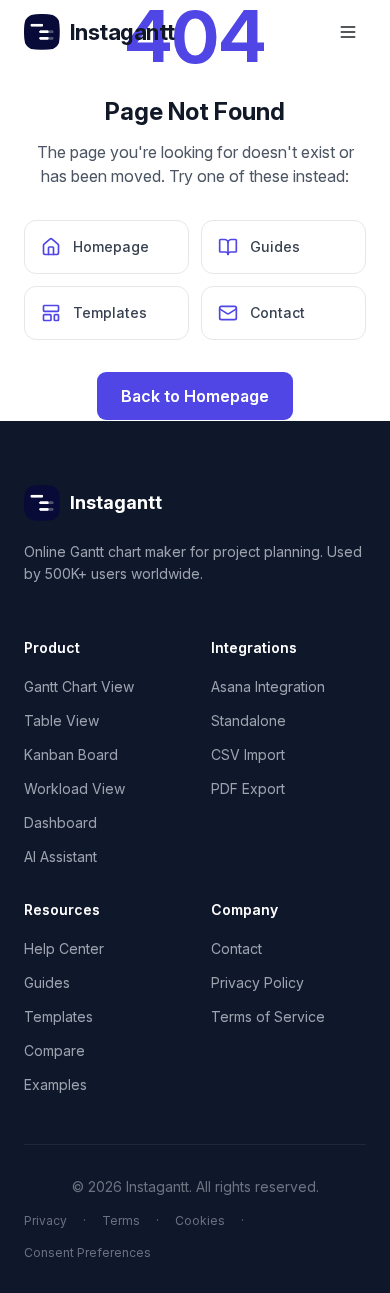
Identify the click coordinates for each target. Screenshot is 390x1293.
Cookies (200, 1220)
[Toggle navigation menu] (348, 32)
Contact (236, 948)
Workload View (74, 788)
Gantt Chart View (79, 686)
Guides (47, 982)
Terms (121, 1220)
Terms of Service (268, 1016)
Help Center (64, 948)
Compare (54, 1050)
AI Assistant (60, 856)
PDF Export (248, 788)
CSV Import (248, 754)
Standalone (248, 720)
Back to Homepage (195, 396)
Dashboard (60, 822)
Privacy (45, 1220)
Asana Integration (268, 686)
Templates (58, 1016)
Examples (55, 1084)
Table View (61, 720)
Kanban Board (71, 754)
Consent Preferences (87, 1252)
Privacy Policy (257, 982)
